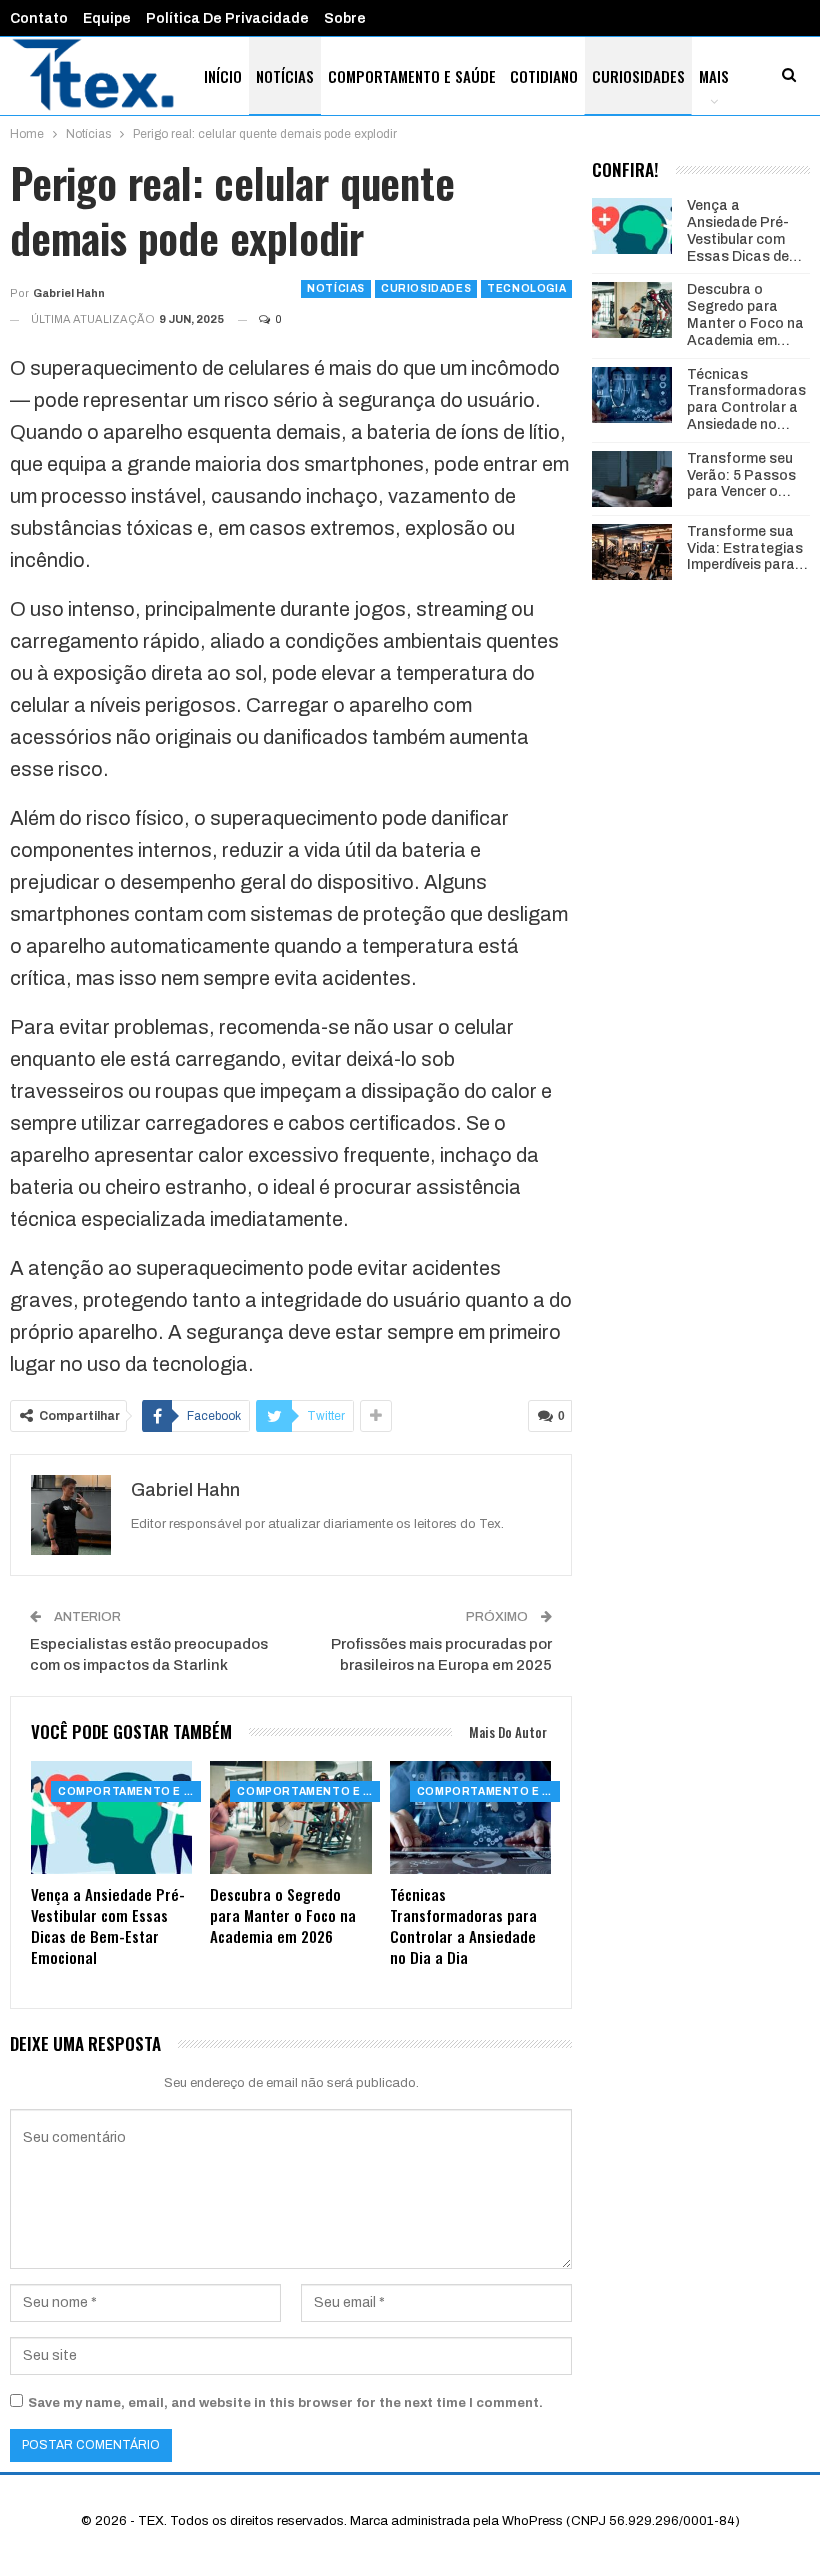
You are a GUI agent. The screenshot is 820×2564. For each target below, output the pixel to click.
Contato (39, 18)
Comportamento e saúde (412, 76)
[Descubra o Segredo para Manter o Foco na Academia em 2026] (290, 1817)
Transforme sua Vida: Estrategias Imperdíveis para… (747, 548)
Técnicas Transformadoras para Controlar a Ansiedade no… (746, 399)
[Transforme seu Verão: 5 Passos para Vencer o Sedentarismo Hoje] (632, 479)
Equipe (107, 18)
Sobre (345, 18)
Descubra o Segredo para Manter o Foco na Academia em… (745, 314)
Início (223, 76)
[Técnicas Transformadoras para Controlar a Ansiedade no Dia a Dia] (470, 1817)
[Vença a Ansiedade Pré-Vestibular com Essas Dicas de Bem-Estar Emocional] (111, 1817)
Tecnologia (526, 288)
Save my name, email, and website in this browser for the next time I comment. (285, 2403)
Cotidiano (544, 76)
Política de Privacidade (227, 18)
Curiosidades (638, 76)
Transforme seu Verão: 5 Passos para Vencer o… (741, 475)
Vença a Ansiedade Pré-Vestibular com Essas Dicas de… (744, 230)
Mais (714, 76)
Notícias (285, 76)
